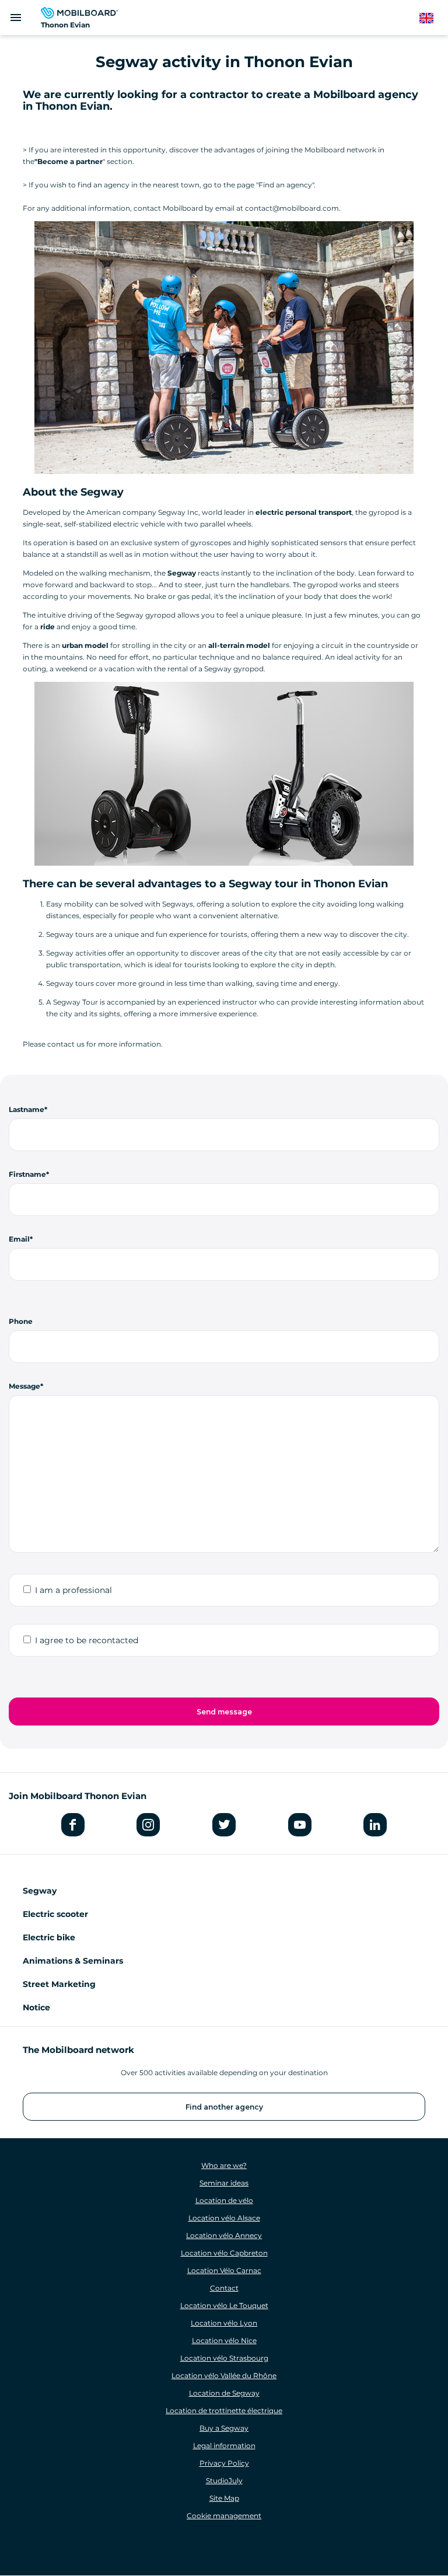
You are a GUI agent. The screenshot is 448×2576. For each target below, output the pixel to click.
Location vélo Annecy (224, 2235)
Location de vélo (224, 2200)
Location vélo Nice (224, 2340)
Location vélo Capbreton (224, 2253)
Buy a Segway (224, 2428)
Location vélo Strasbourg (224, 2358)
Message (24, 1386)
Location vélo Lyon (224, 2323)
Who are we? (224, 2165)
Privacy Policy (224, 2463)
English (432, 18)
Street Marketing (59, 1984)
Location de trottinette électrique (224, 2411)
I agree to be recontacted (87, 1640)
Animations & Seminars (73, 1961)
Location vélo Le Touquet (224, 2305)
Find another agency (224, 2107)
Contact (224, 2288)
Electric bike (49, 1937)
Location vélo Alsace (224, 2218)
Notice (36, 2007)
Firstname (27, 1174)
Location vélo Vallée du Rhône (224, 2375)
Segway (40, 1891)
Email (19, 1239)
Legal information (224, 2446)
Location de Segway (224, 2393)
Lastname (27, 1109)
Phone (21, 1321)
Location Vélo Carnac (224, 2270)
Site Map (224, 2498)
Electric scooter (55, 1914)
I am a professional (73, 1590)
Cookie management (224, 2516)
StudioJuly (224, 2481)
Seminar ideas (224, 2183)
